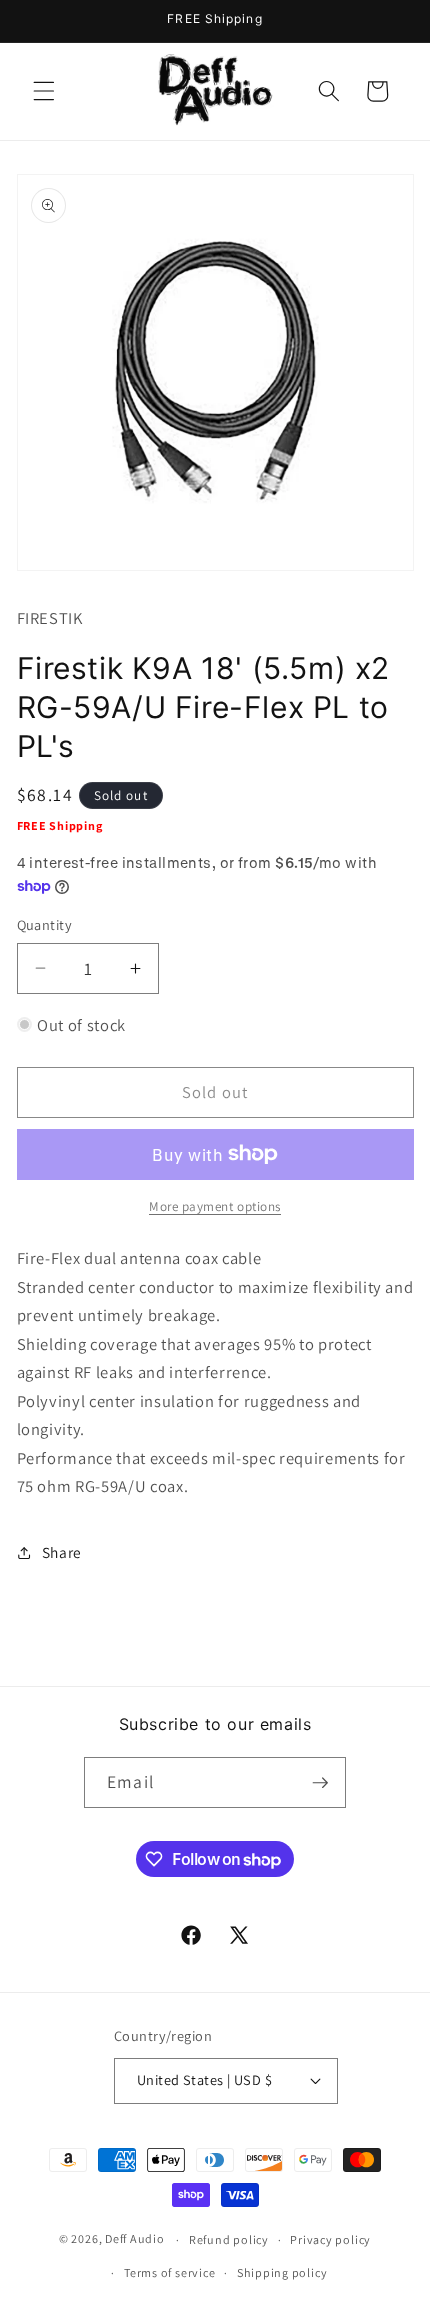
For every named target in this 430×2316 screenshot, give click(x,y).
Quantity (45, 924)
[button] (44, 91)
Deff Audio (135, 2239)
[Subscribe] (320, 1783)
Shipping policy (282, 2272)
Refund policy (229, 2239)
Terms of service (169, 2272)
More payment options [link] (215, 1206)
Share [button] (62, 1552)
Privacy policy (330, 2239)
